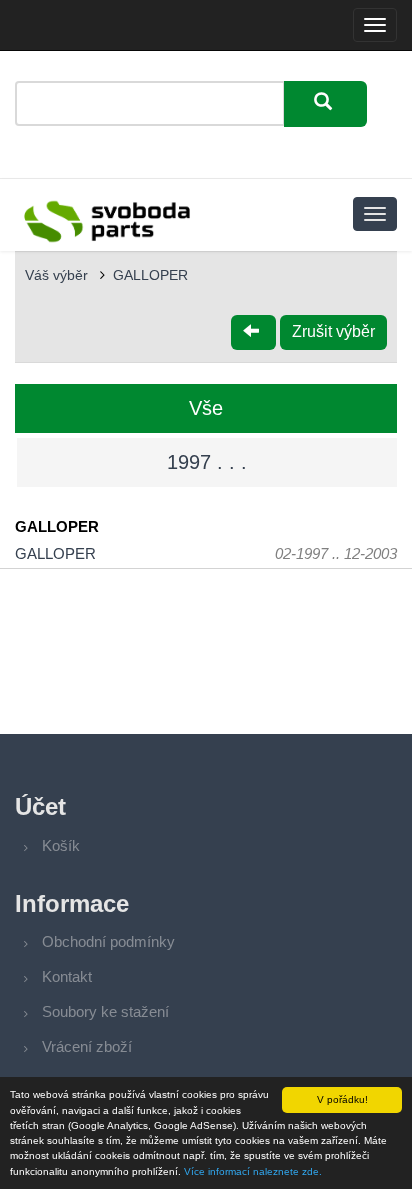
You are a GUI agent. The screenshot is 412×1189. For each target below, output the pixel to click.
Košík (61, 845)
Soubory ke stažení (105, 1011)
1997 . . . (207, 462)
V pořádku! (342, 1099)
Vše (206, 408)
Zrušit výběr (333, 331)
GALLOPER (150, 275)
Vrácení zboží (87, 1046)
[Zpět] (253, 332)
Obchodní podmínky (108, 941)
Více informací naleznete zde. (253, 1171)
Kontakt (67, 976)
